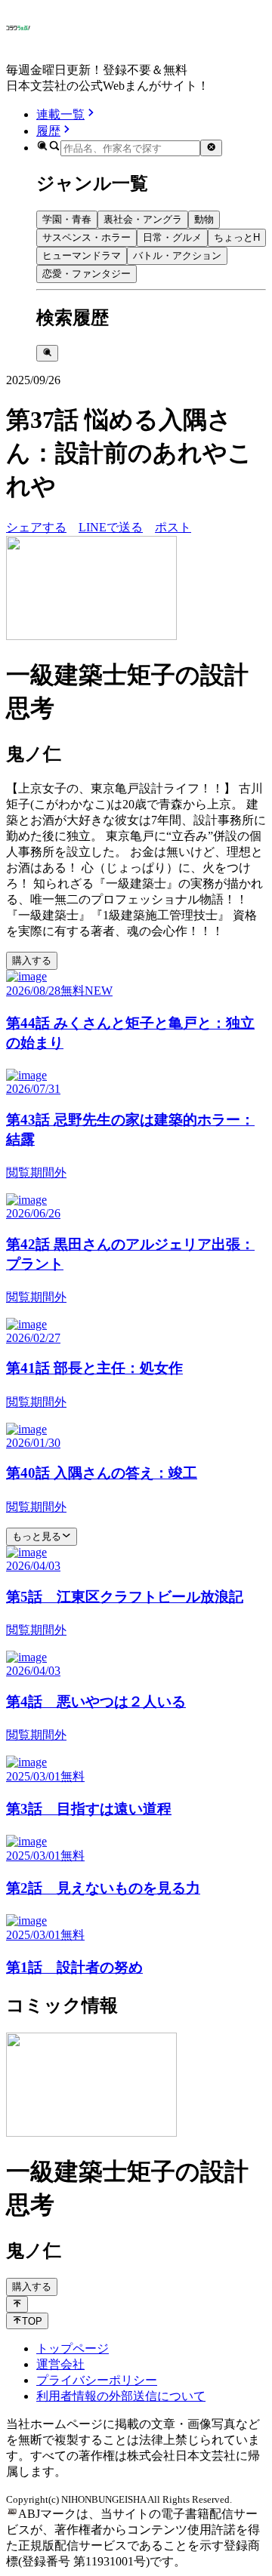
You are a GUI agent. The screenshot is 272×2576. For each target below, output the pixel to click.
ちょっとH (237, 237)
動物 (204, 219)
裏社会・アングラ (143, 219)
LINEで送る (111, 527)
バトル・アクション (177, 255)
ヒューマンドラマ (82, 255)
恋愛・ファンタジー (87, 274)
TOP (32, 2321)
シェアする (36, 527)
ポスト (173, 527)
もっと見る (37, 1536)
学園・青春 (67, 219)
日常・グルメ (172, 237)
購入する (32, 960)
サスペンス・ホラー (87, 237)
